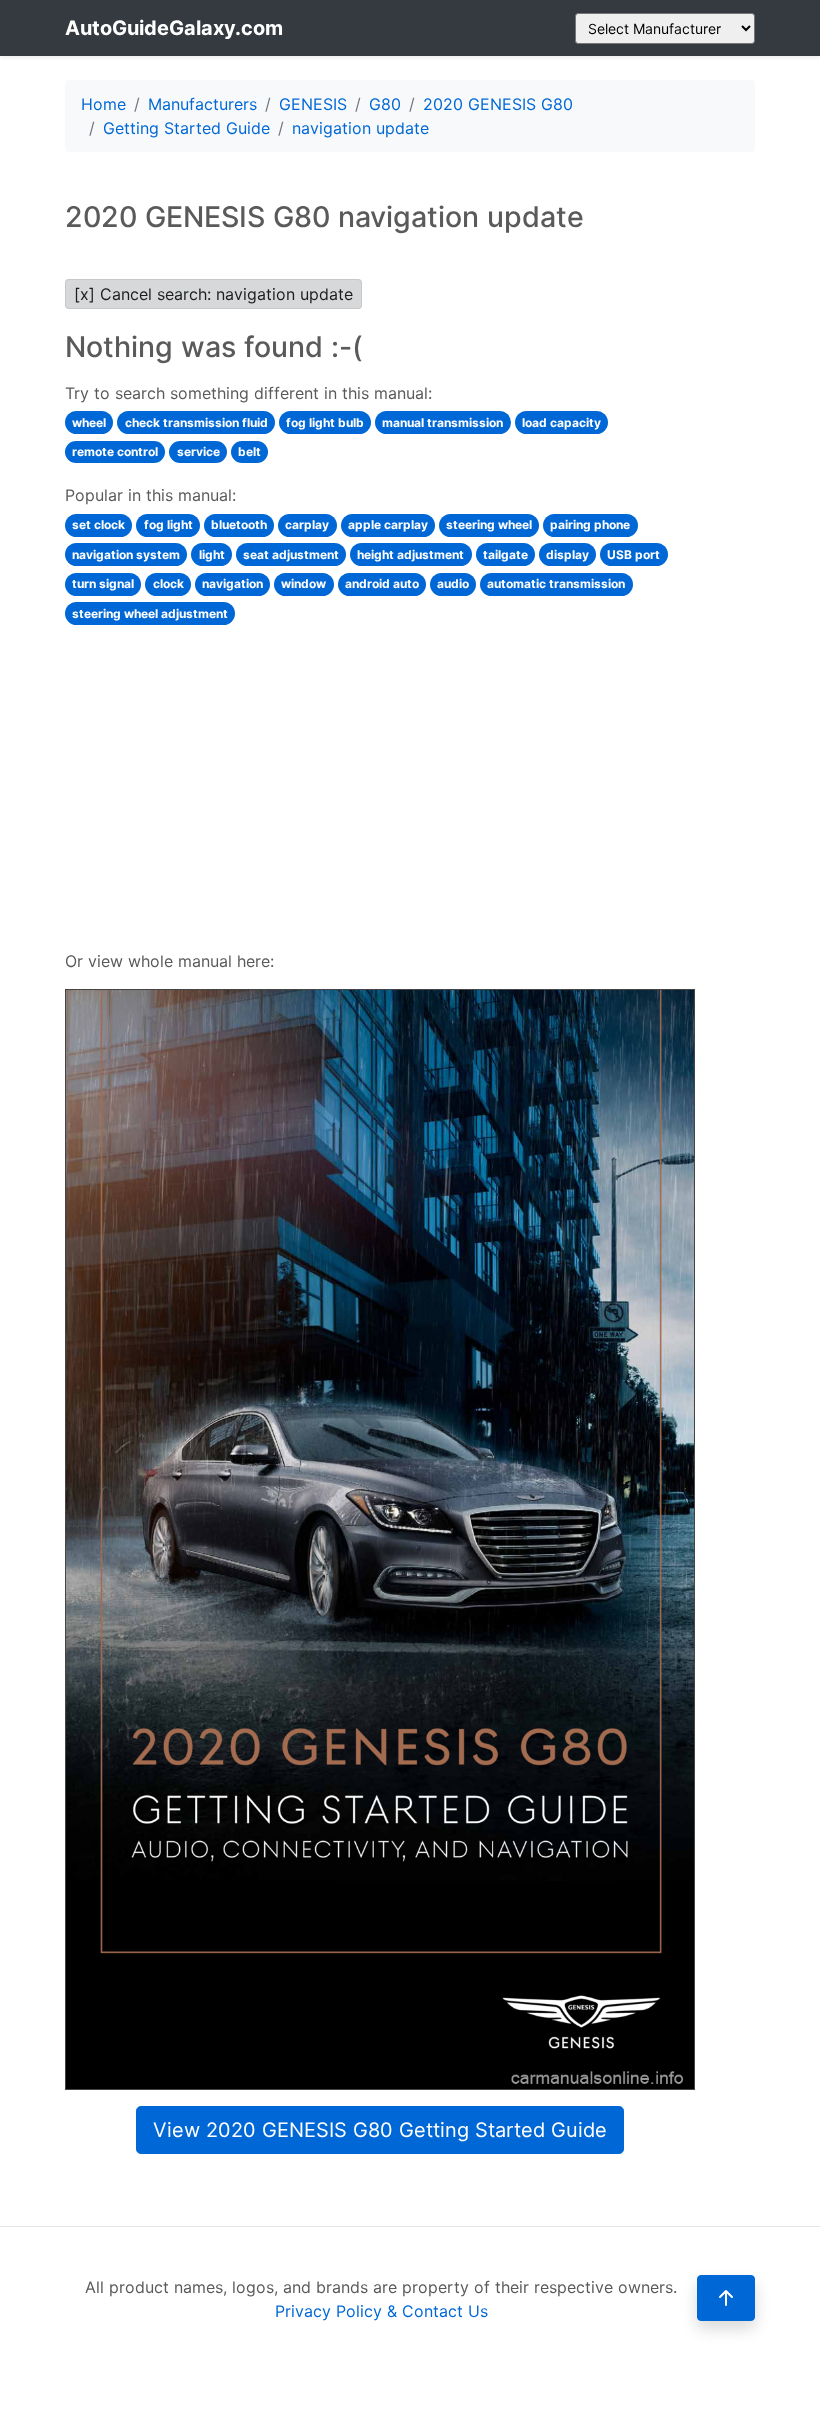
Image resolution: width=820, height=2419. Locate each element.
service (198, 451)
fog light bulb (325, 422)
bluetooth (239, 524)
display (567, 554)
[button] (726, 2298)
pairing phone (590, 524)
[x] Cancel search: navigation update (213, 294)
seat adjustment (291, 554)
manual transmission (442, 422)
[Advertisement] (380, 785)
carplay (307, 524)
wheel (89, 422)
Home (103, 104)
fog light (168, 524)
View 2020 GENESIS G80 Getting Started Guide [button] (380, 2130)
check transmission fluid (196, 422)
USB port (633, 554)
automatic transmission (556, 583)
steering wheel (489, 524)
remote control (115, 451)
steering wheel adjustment (150, 613)
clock (168, 583)
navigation (232, 583)
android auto (382, 583)
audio (453, 583)
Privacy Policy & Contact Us (381, 2311)
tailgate (505, 554)
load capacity (561, 422)
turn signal (103, 583)
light (212, 554)
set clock (98, 524)
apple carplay (388, 524)
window (303, 583)
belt (249, 451)
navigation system (126, 554)
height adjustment (410, 554)
